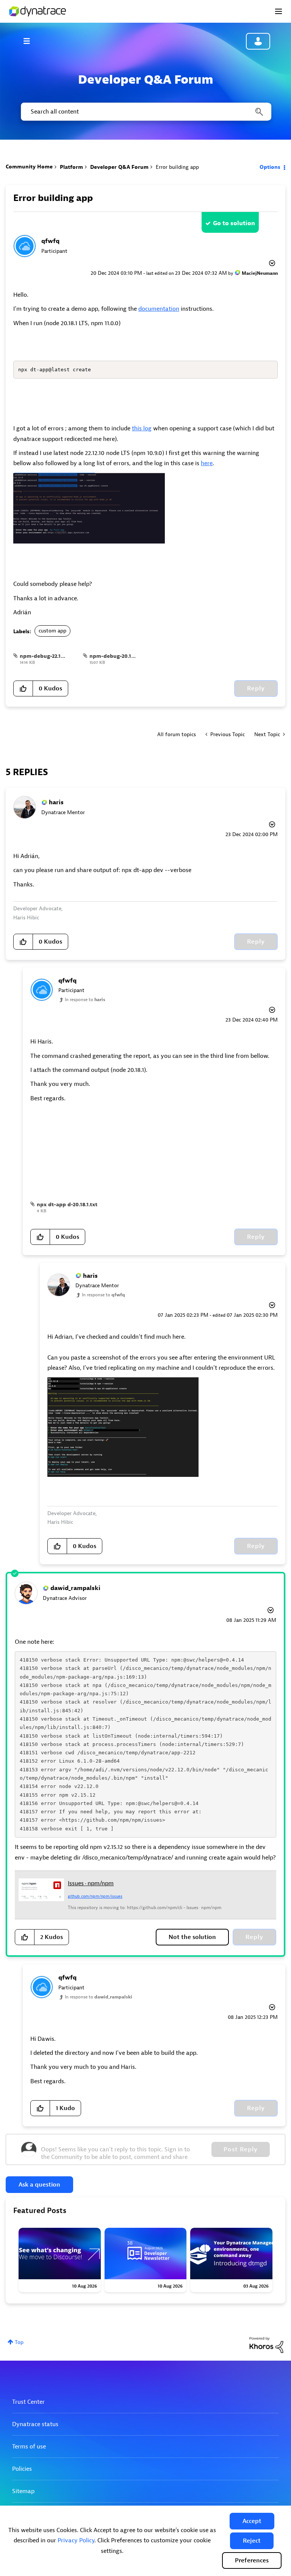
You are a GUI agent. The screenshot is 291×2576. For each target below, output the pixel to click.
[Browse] (30, 41)
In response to (85, 1000)
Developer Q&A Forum (119, 167)
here (207, 463)
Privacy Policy (76, 2540)
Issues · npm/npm (91, 1883)
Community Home (29, 167)
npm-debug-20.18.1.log (118, 656)
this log (142, 428)
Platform (71, 167)
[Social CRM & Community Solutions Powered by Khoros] (266, 2345)
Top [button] (19, 2342)
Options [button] (270, 167)
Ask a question (39, 2185)
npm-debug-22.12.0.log (49, 656)
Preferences (252, 2560)
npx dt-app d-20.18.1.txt (67, 1205)
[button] (252, 2521)
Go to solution (234, 223)
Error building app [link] (177, 167)
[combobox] (145, 112)
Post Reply (241, 2149)
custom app (52, 631)
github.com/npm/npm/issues (95, 1896)
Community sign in (258, 41)
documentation (159, 309)
